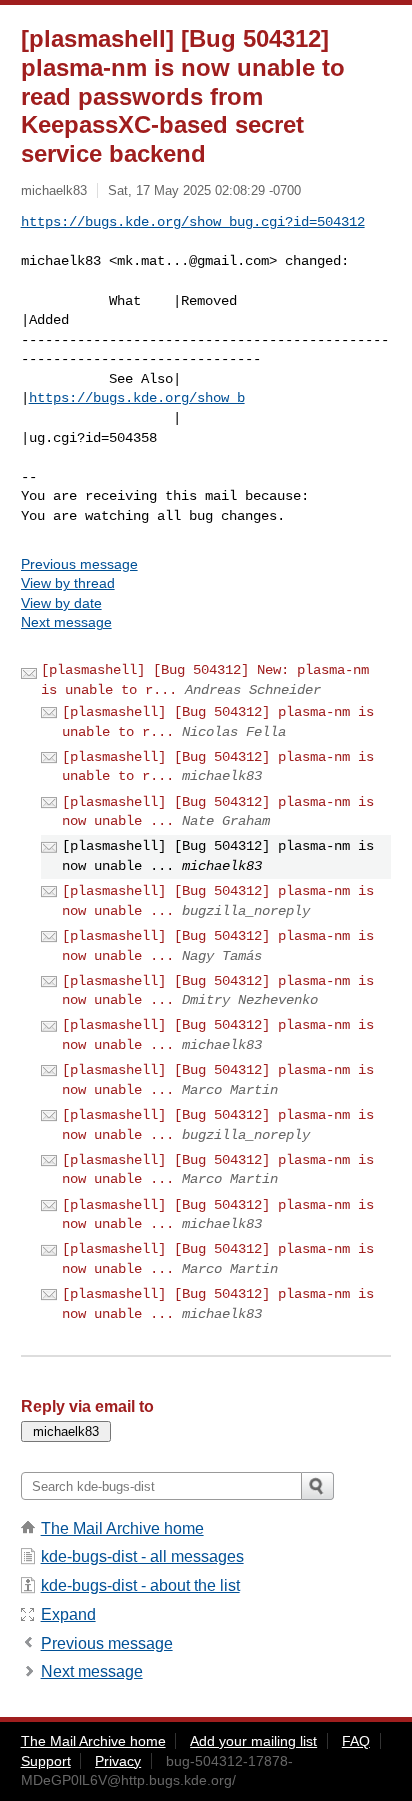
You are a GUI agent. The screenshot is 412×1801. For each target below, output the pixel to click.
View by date (61, 603)
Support (46, 1761)
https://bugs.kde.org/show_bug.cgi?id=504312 (193, 222)
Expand (68, 1614)
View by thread (68, 583)
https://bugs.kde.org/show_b (137, 398)
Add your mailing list (253, 1741)
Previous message (79, 564)
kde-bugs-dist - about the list (140, 1585)
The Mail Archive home (122, 1528)
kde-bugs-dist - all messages (142, 1556)
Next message (66, 622)
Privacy (118, 1761)
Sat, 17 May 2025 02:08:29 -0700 (204, 190)
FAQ (356, 1741)
